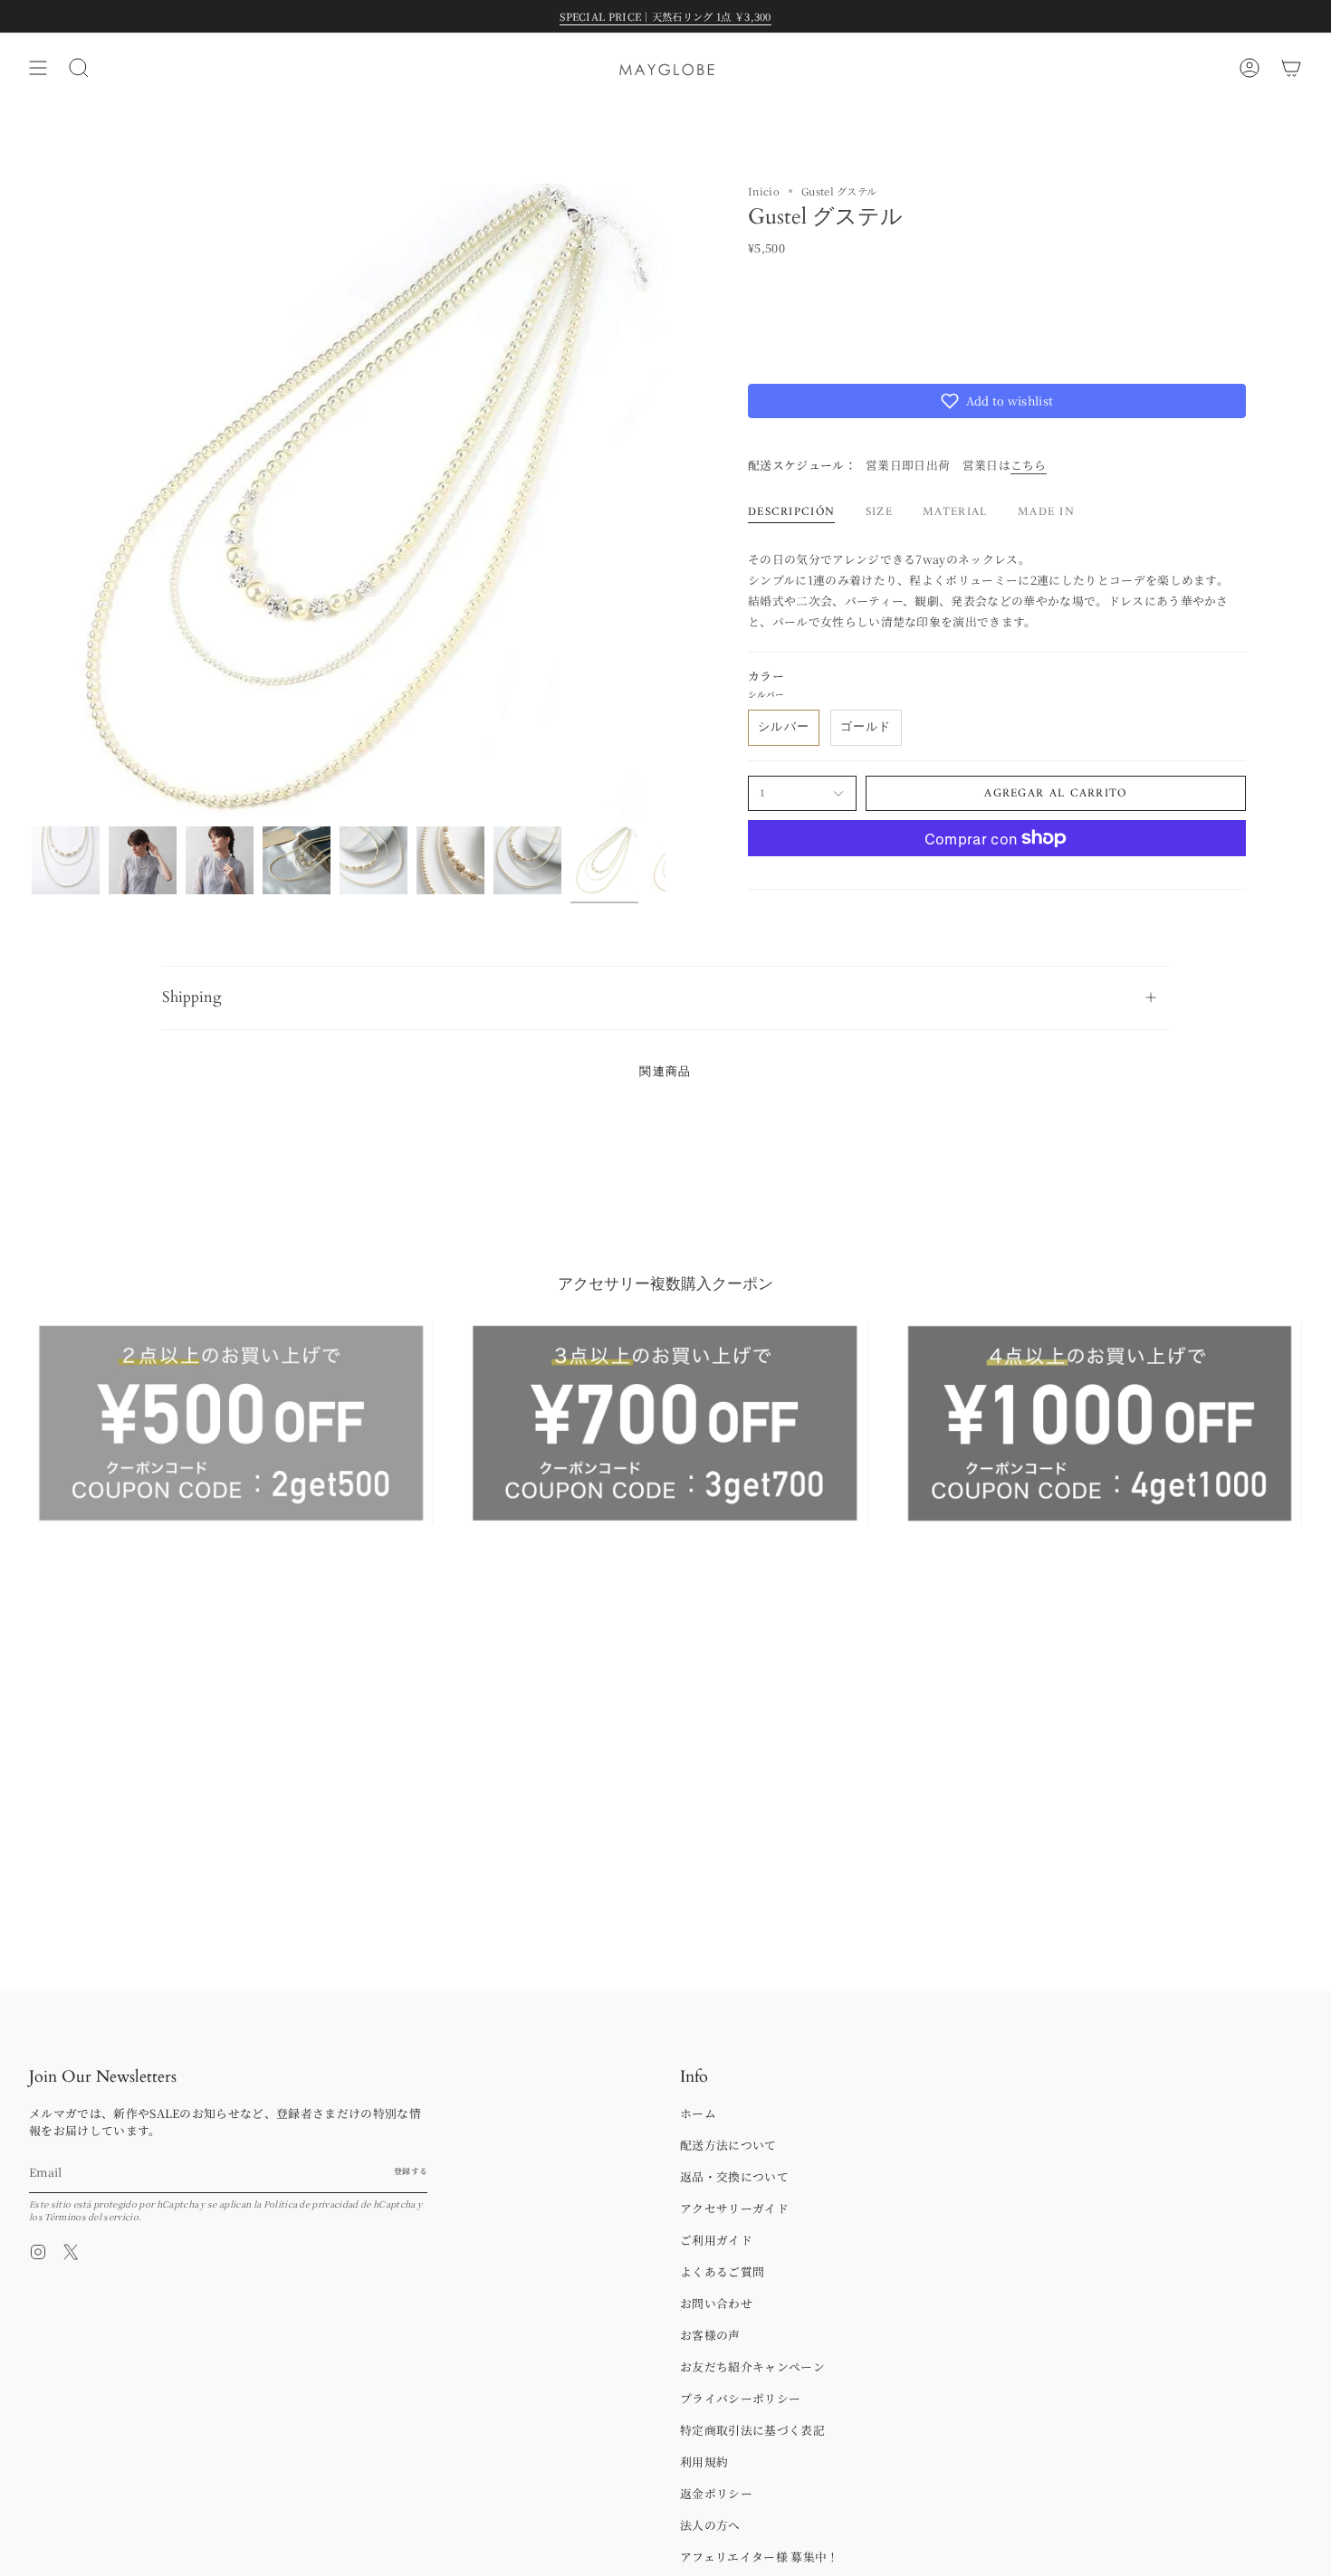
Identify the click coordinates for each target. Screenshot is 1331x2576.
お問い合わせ (716, 2303)
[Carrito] (1291, 68)
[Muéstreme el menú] (38, 68)
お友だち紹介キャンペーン (752, 2366)
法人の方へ (710, 2525)
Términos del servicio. (93, 2217)
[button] (997, 401)
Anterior (32, 501)
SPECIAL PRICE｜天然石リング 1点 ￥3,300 (665, 16)
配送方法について (728, 2145)
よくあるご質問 (722, 2271)
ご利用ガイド (716, 2240)
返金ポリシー (716, 2493)
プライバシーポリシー (740, 2398)
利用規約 (704, 2462)
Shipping (192, 997)
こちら (1029, 465)
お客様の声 (710, 2335)
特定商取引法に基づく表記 (752, 2430)
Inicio (764, 191)
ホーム (698, 2113)
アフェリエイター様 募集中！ (759, 2557)
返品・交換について (734, 2176)
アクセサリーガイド (734, 2208)
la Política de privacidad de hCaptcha (335, 2204)
